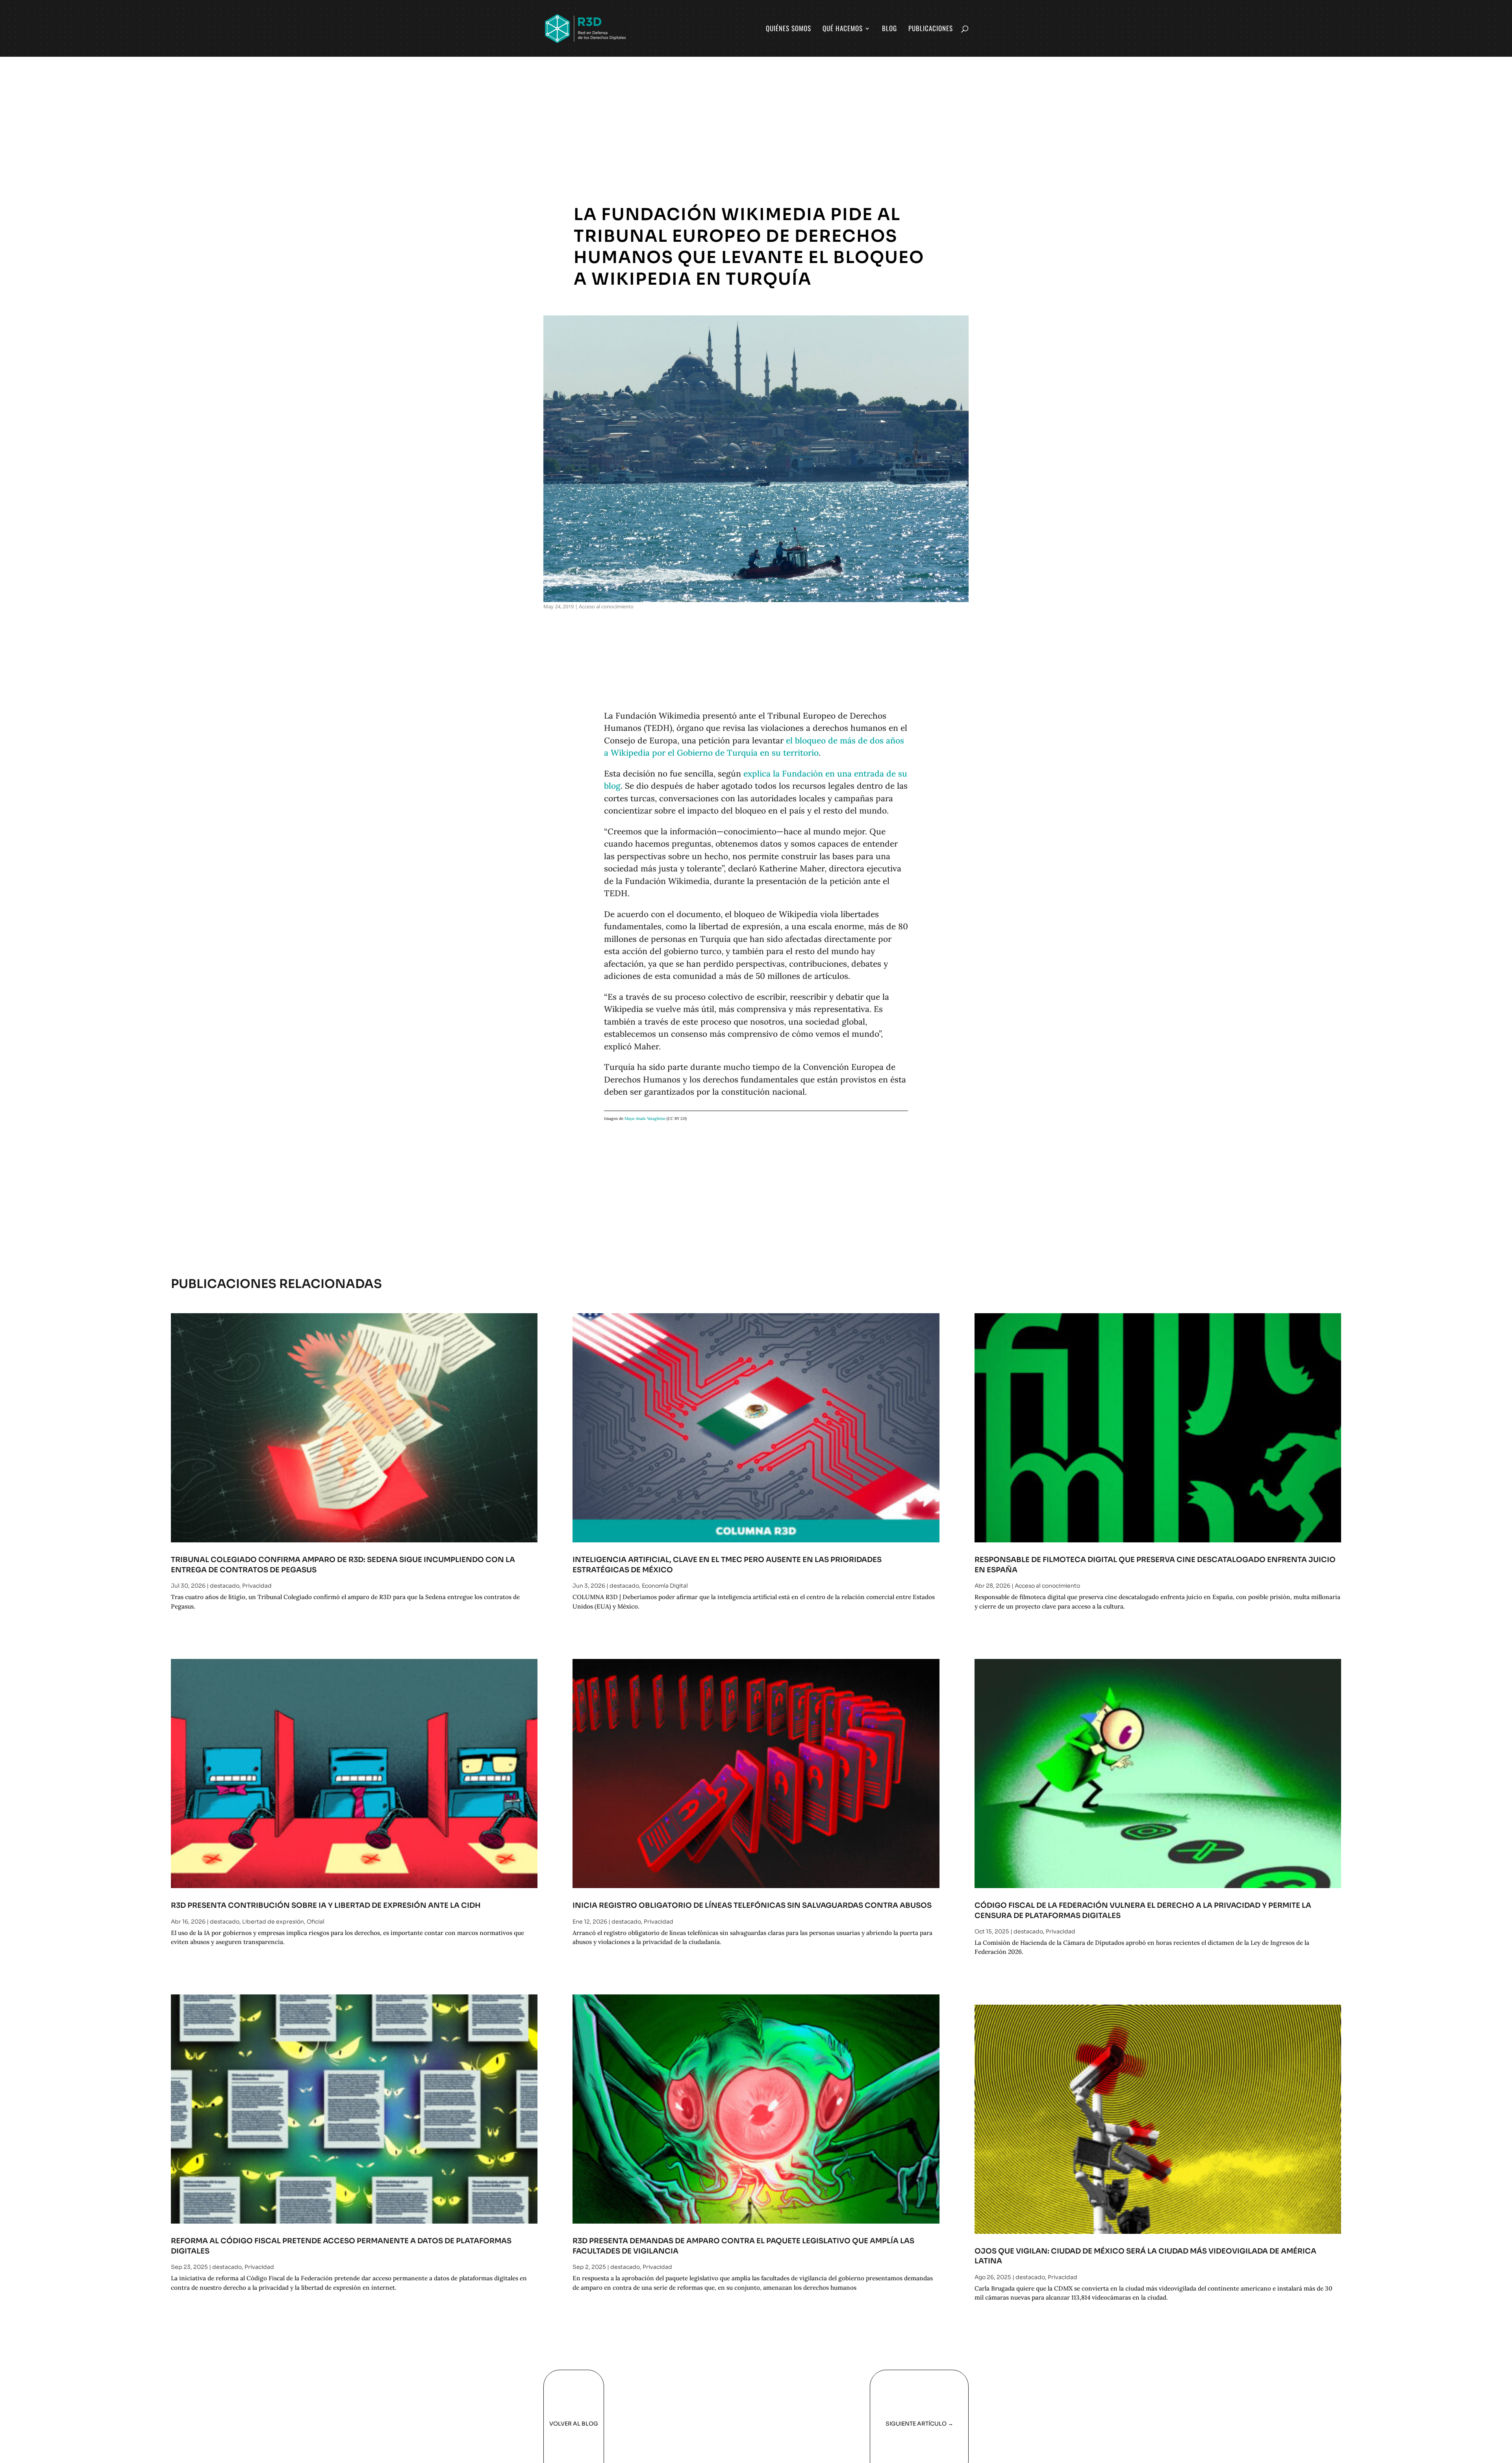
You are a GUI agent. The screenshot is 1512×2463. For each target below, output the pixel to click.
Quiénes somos (788, 29)
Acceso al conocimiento (606, 606)
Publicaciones (931, 29)
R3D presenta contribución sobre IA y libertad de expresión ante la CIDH (326, 1905)
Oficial (316, 1922)
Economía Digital (665, 1586)
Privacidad (257, 1586)
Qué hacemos (843, 29)
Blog (889, 29)
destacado (225, 1586)
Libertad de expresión (273, 1922)
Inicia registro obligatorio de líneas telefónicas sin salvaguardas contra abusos (752, 1905)
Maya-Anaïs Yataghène (645, 1118)
